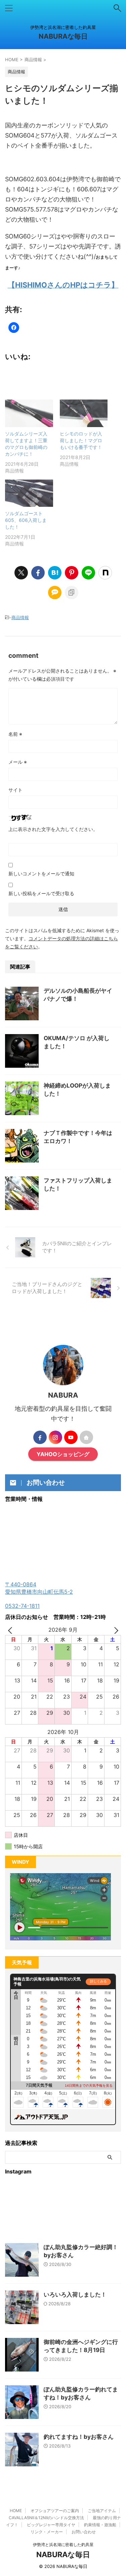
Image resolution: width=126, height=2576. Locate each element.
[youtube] (71, 1437)
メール (18, 762)
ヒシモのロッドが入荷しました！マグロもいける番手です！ (81, 440)
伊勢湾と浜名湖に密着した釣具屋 (63, 2545)
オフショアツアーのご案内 (55, 2511)
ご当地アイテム (102, 2511)
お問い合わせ (84, 2532)
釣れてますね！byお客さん (79, 2437)
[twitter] (21, 573)
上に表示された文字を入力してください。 (53, 829)
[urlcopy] (72, 593)
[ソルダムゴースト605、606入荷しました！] (29, 493)
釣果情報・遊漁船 (100, 2525)
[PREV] (11, 1630)
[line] (88, 573)
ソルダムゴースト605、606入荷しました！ (26, 520)
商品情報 (20, 617)
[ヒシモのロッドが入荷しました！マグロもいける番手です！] (84, 413)
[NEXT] (115, 1630)
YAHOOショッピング (63, 1454)
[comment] (55, 593)
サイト (15, 790)
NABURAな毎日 (63, 36)
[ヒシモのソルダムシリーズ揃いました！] (55, 573)
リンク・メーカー (47, 2532)
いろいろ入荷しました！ (75, 2295)
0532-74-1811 (22, 1606)
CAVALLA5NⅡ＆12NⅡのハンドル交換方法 (46, 2518)
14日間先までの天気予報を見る (89, 2086)
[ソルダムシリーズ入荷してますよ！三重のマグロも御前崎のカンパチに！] (29, 413)
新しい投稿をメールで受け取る (41, 893)
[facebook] (38, 573)
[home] (86, 1437)
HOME (16, 2511)
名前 (15, 734)
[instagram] (55, 1437)
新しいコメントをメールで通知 (41, 874)
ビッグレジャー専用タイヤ (51, 2525)
